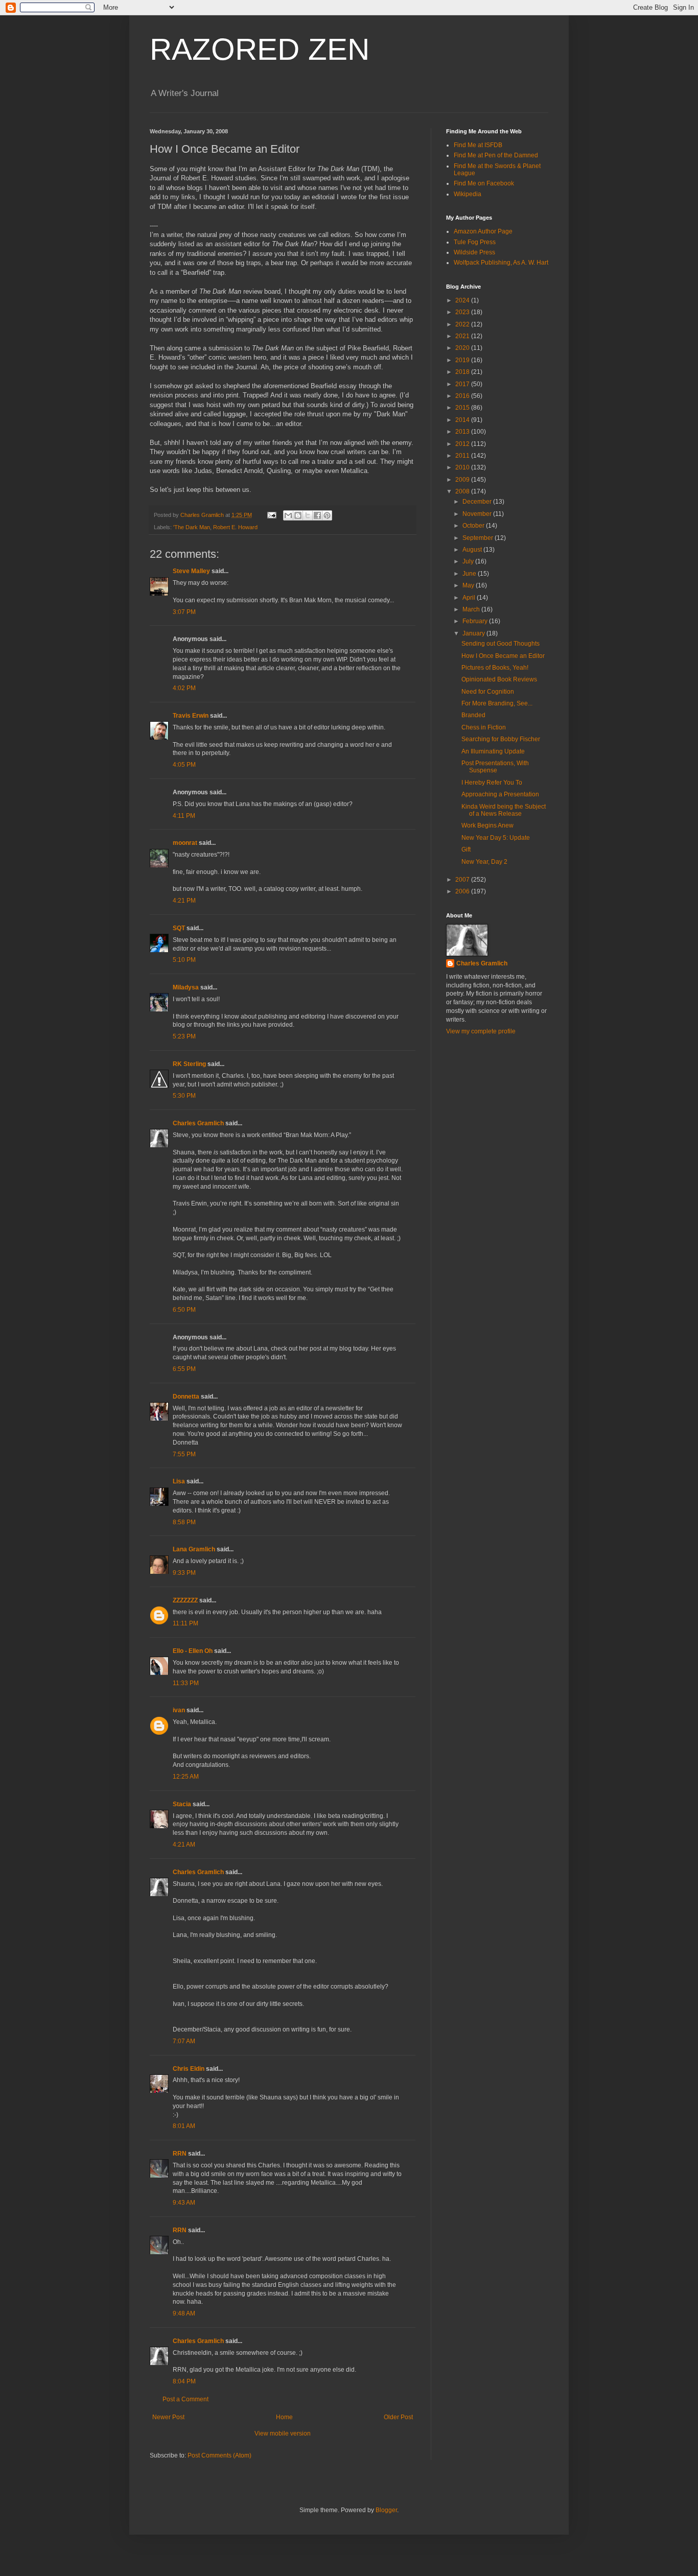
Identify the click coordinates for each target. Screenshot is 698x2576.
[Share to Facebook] (317, 515)
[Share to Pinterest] (327, 515)
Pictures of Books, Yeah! (495, 668)
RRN (180, 2154)
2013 (463, 432)
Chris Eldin (189, 2069)
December (478, 502)
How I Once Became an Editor (503, 656)
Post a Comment (185, 2399)
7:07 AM (184, 2041)
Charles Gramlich (198, 1123)
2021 (463, 336)
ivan (179, 1710)
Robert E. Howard (235, 527)
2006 (463, 891)
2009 (463, 480)
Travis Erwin (191, 716)
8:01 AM (184, 2126)
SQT (179, 928)
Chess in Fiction (484, 727)
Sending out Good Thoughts (501, 644)
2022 (463, 324)
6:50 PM (184, 1310)
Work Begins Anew (487, 825)
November (478, 514)
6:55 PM (184, 1369)
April (470, 598)
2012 (463, 444)
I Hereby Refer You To (492, 783)
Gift (466, 849)
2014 (463, 420)
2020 (463, 348)
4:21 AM (184, 1845)
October (474, 526)
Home (284, 2417)
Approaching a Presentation (500, 794)
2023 (463, 312)
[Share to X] (308, 515)
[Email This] (288, 515)
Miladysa (186, 987)
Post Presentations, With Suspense (495, 767)
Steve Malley (191, 571)
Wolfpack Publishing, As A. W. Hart (501, 263)
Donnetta (186, 1397)
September (479, 538)
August (473, 550)
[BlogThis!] (298, 515)
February (476, 621)
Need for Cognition (488, 692)
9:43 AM (184, 2203)
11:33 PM (186, 1683)
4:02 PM (184, 688)
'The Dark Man (192, 527)
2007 (463, 880)
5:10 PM (184, 960)
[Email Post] (271, 515)
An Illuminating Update (493, 751)
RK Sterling (189, 1064)
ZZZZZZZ (185, 1600)
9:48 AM (184, 2313)
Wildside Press (474, 252)
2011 (463, 456)
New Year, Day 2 (484, 862)
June (470, 574)
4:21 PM (184, 901)
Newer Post (168, 2417)
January (474, 633)
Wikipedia (468, 194)
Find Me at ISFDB (478, 145)
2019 (463, 360)
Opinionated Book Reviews (499, 679)
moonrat (185, 843)
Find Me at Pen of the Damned (496, 155)
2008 (463, 491)
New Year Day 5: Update (496, 838)
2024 (463, 300)
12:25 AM (186, 1777)
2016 (463, 396)
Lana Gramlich (194, 1549)
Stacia (182, 1804)
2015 (463, 408)
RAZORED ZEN (260, 49)
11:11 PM (185, 1623)
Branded (473, 715)
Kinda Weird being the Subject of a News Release (504, 810)
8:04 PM (184, 2381)
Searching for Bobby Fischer (501, 739)
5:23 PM (184, 1036)
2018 (463, 372)
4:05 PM (184, 765)
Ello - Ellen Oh (193, 1651)
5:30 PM (184, 1096)
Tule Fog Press (475, 242)
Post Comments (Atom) (219, 2455)
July (469, 561)
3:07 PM (184, 612)
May (469, 585)
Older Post (398, 2417)
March (472, 609)
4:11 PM (184, 816)
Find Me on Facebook (484, 183)
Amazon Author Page (483, 231)
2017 (463, 384)
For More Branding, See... (497, 703)
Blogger (386, 2510)
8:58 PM (184, 1522)
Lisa (179, 1481)
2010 (463, 467)
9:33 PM (184, 1573)
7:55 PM (184, 1454)
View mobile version (283, 2433)
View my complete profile (481, 1031)
